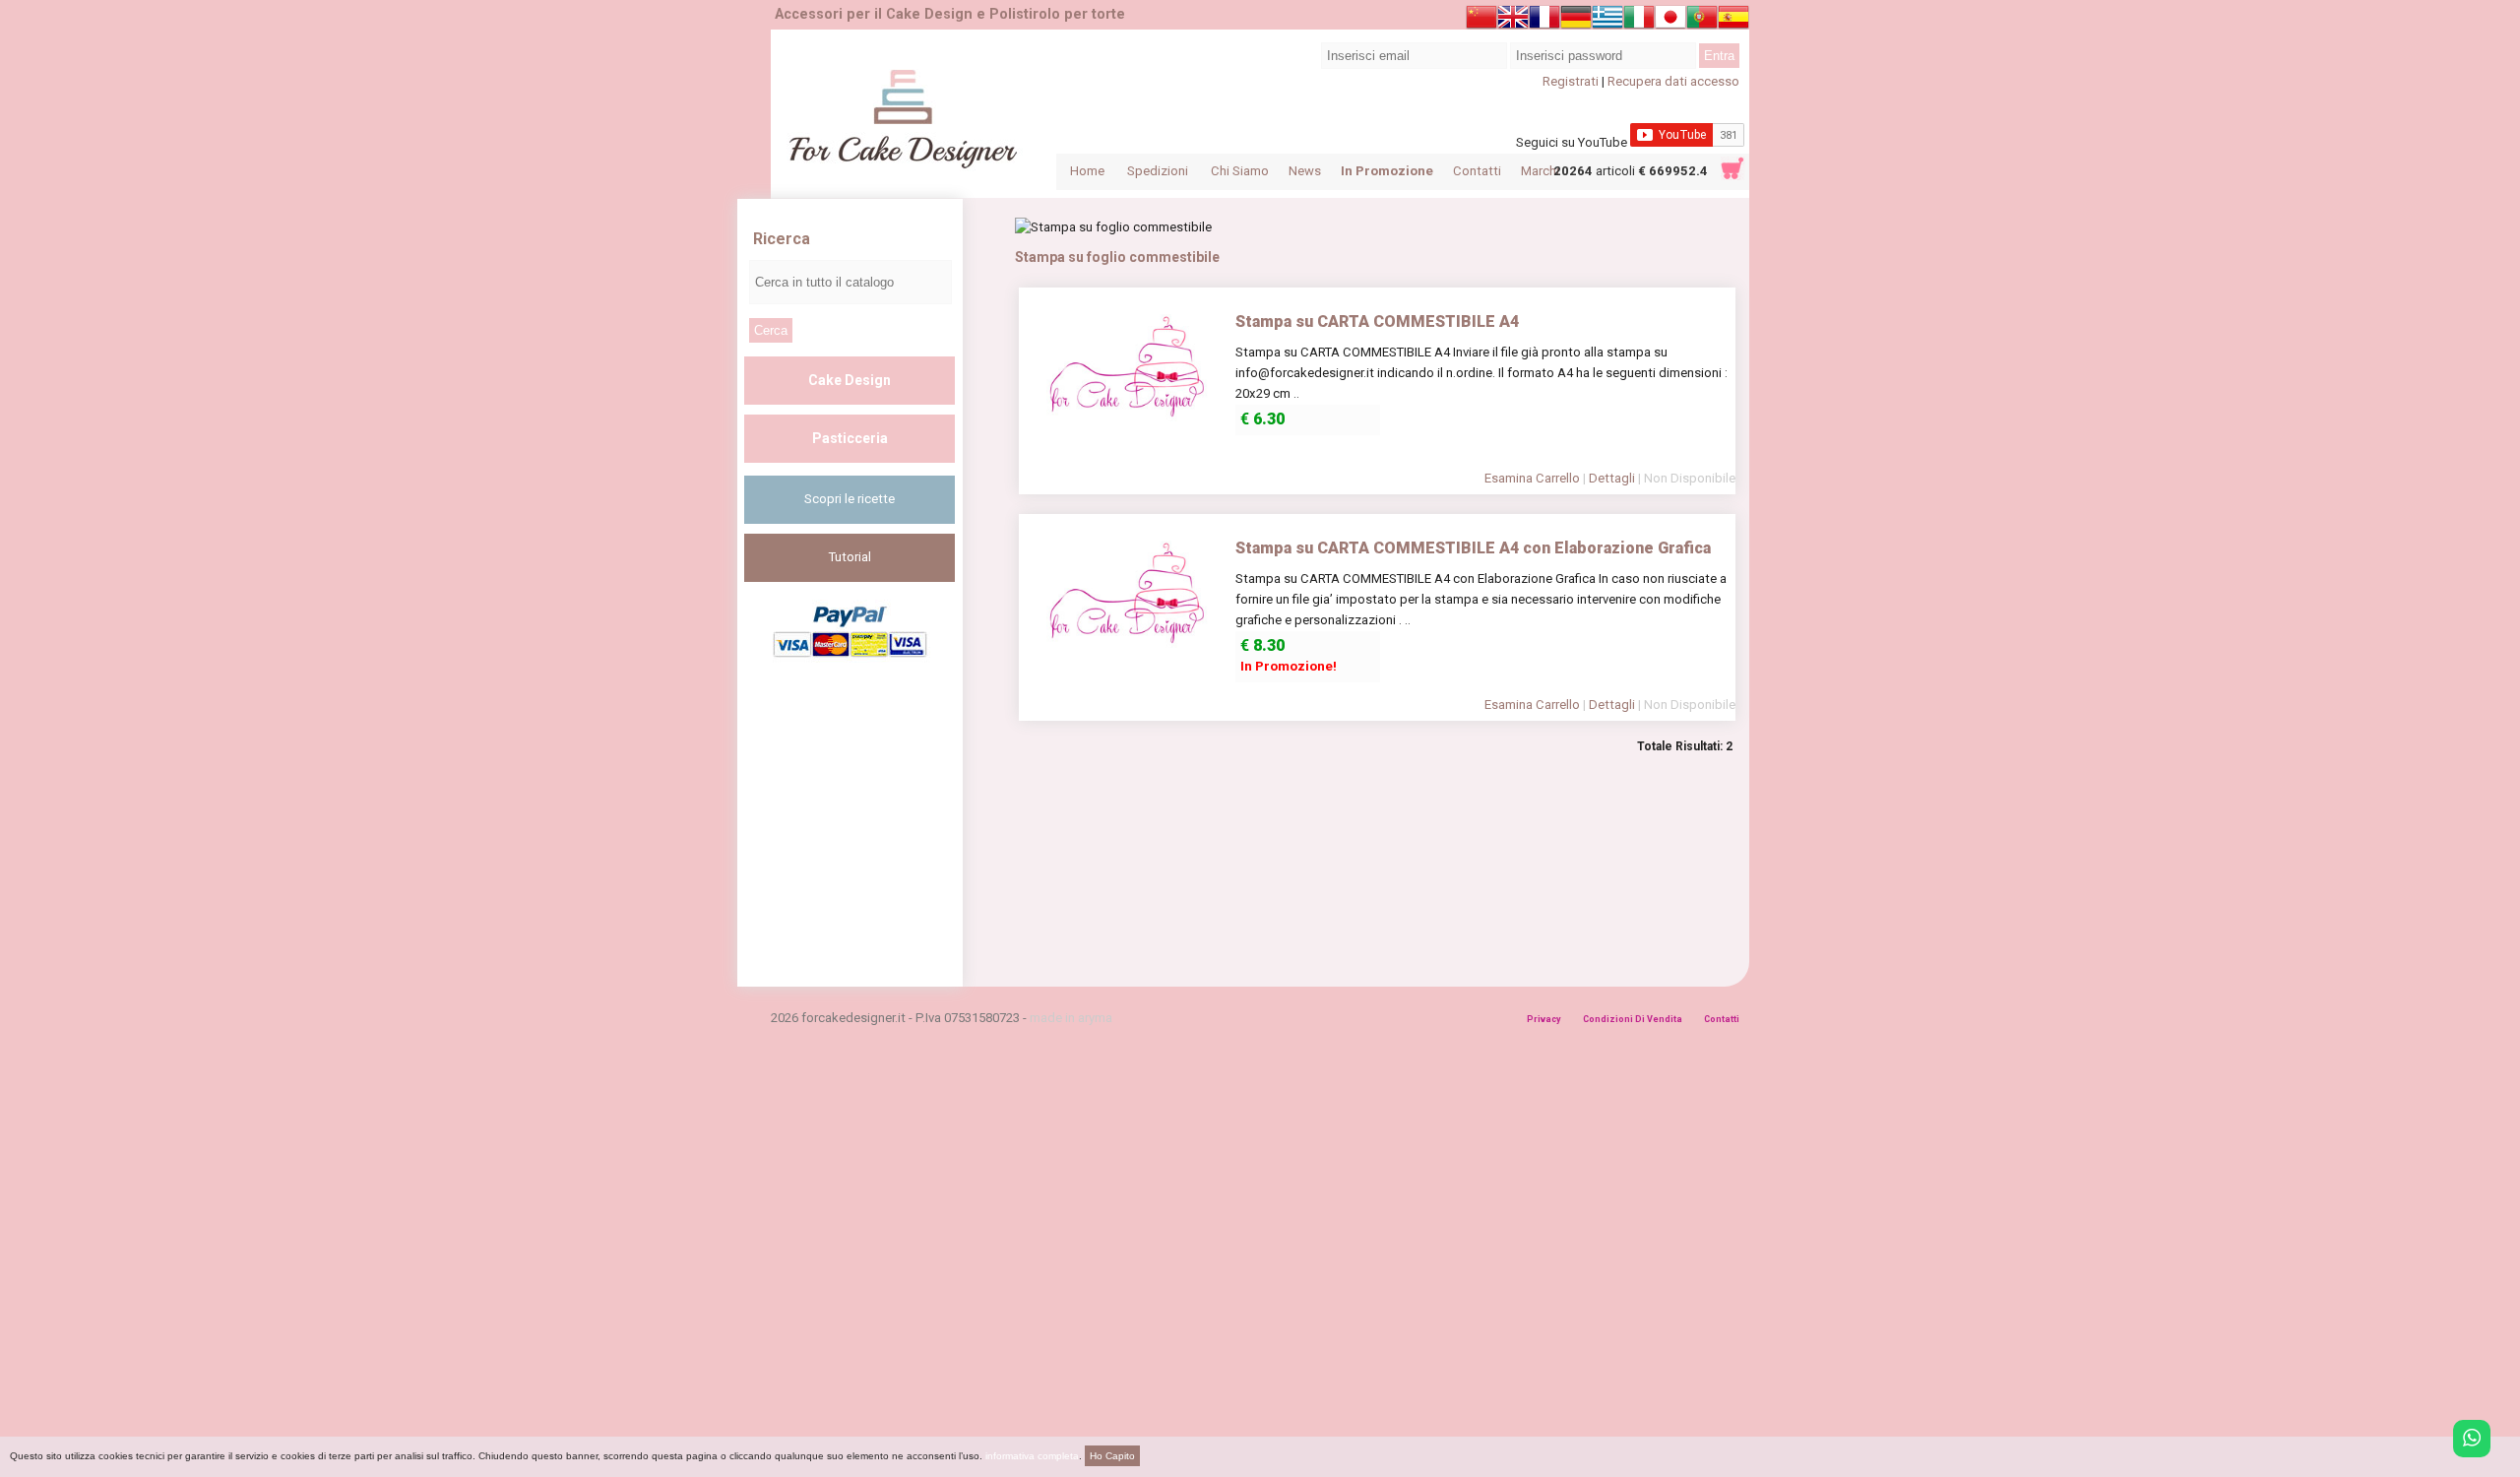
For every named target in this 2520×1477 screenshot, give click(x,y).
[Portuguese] (1702, 21)
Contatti (1477, 171)
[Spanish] (1733, 21)
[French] (1544, 21)
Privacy (1544, 1019)
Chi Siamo (1240, 171)
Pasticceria (850, 438)
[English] (1513, 21)
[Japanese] (1670, 21)
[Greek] (1607, 21)
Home (1087, 171)
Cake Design (850, 380)
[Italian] (1639, 21)
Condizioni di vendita (1633, 1019)
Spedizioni (1158, 171)
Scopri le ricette (850, 499)
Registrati (1571, 81)
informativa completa (1032, 1456)
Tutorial (850, 557)
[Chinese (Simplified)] (1481, 21)
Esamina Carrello (1532, 478)
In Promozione (1387, 171)
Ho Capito (1112, 1456)
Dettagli (1612, 478)
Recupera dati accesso (1673, 81)
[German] (1576, 21)
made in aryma (1071, 1018)
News (1305, 171)
